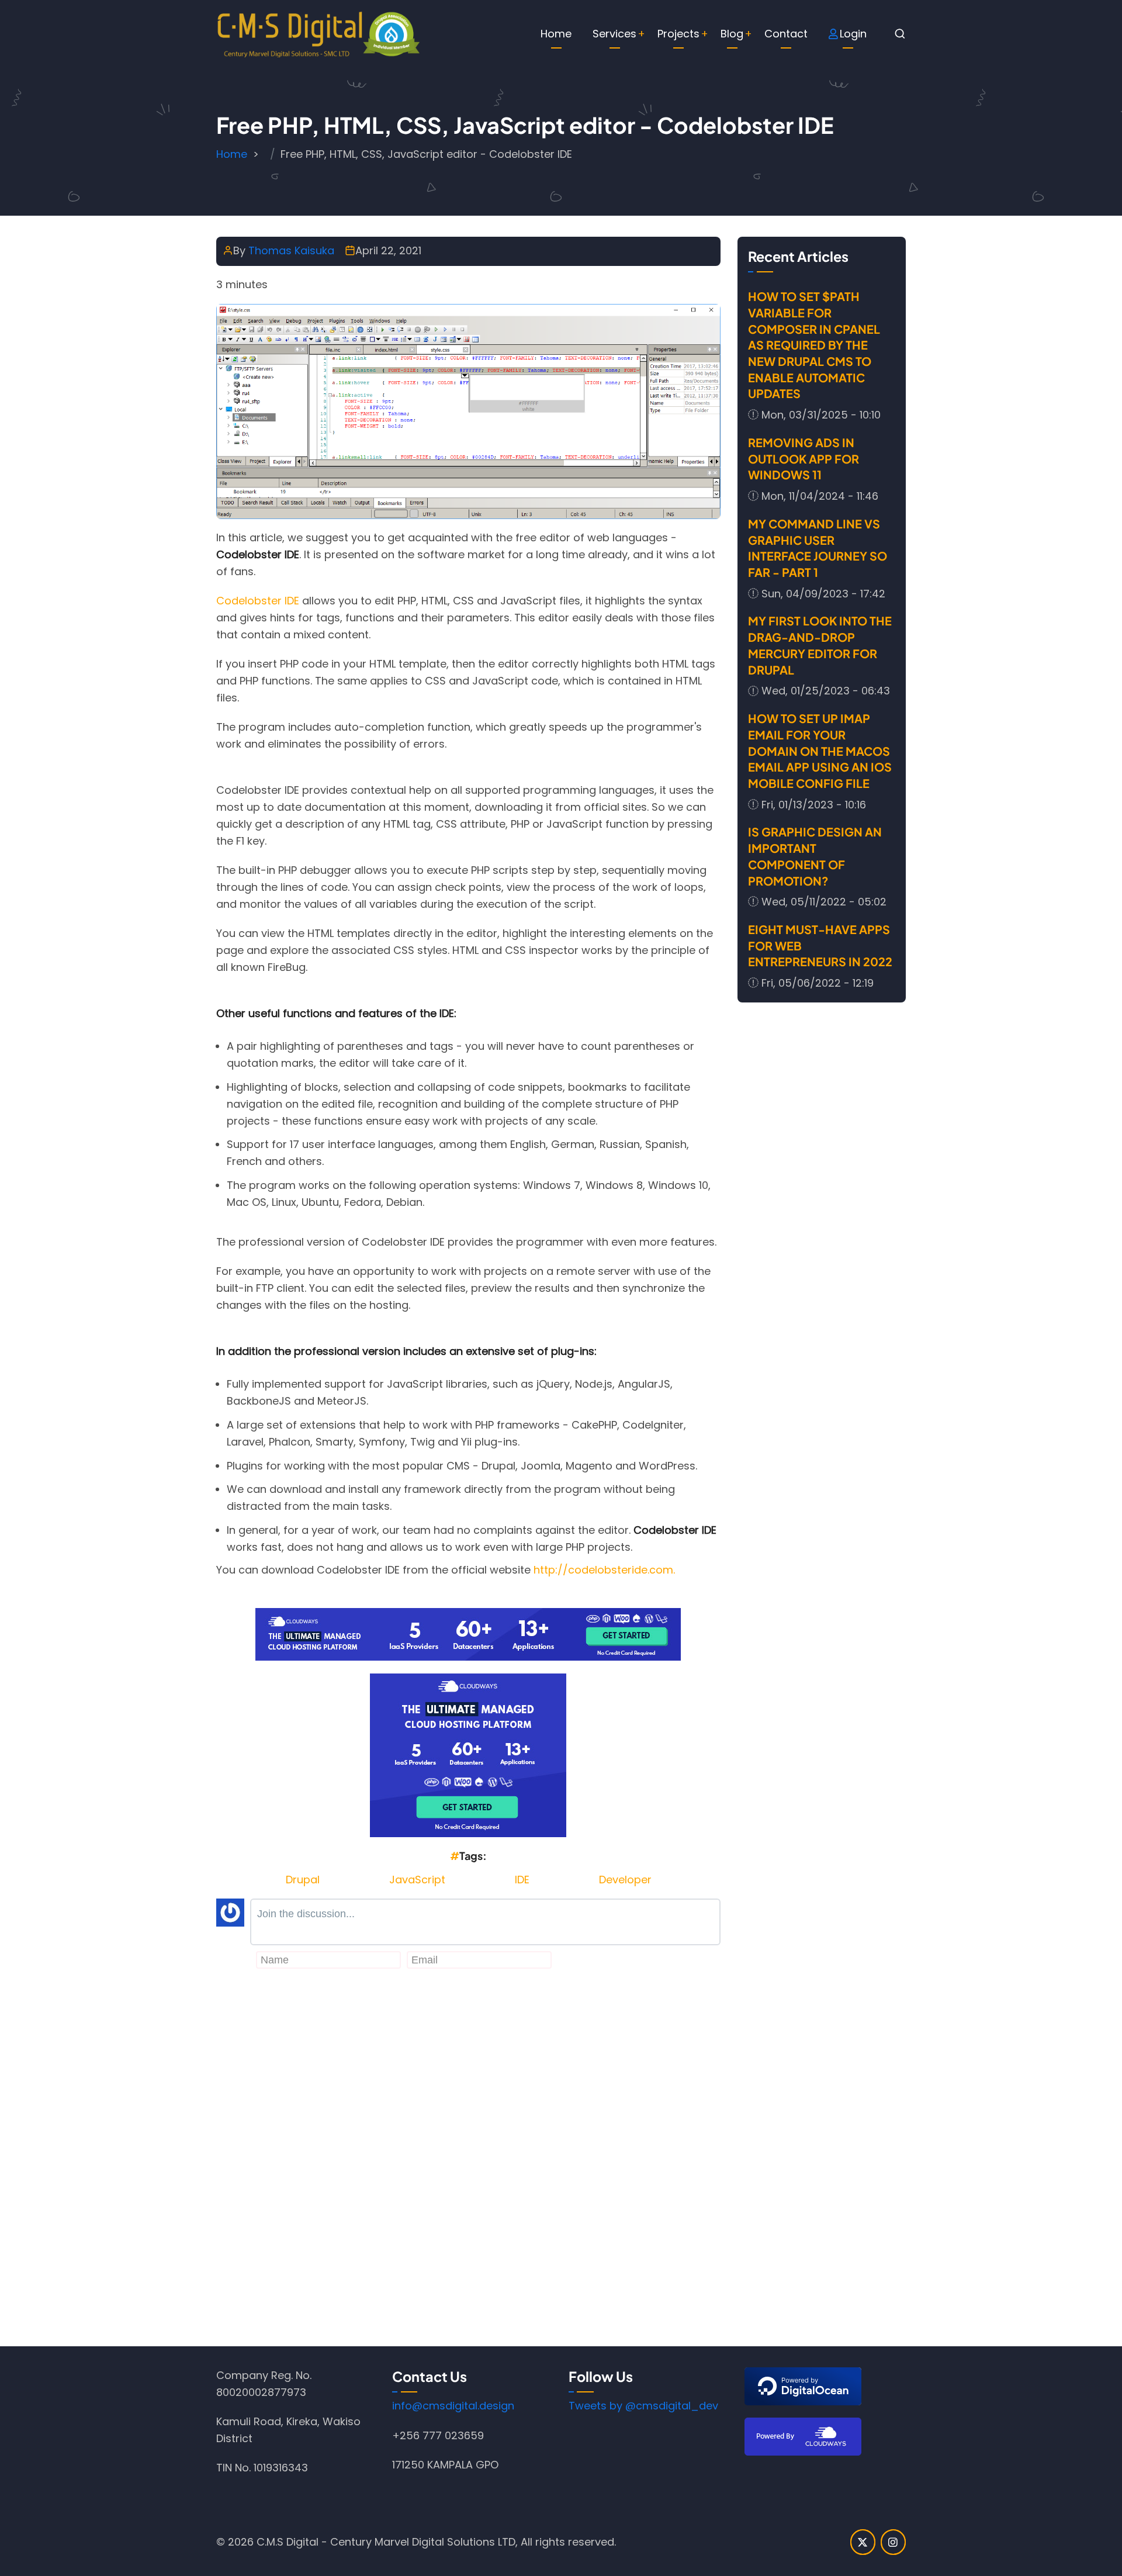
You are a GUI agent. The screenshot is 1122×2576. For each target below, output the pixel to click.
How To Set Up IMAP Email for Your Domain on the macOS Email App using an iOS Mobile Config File (820, 751)
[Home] (318, 33)
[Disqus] (468, 2157)
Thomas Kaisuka (291, 250)
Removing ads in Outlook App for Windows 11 (804, 458)
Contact (786, 34)
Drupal (303, 1880)
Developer (625, 1880)
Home (556, 34)
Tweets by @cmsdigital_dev (643, 2406)
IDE (522, 1880)
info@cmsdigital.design (453, 2406)
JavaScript (417, 1880)
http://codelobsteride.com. (604, 1570)
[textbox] (485, 1922)
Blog (732, 34)
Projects (678, 34)
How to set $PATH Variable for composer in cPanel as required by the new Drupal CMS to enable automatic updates (814, 345)
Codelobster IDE (258, 601)
